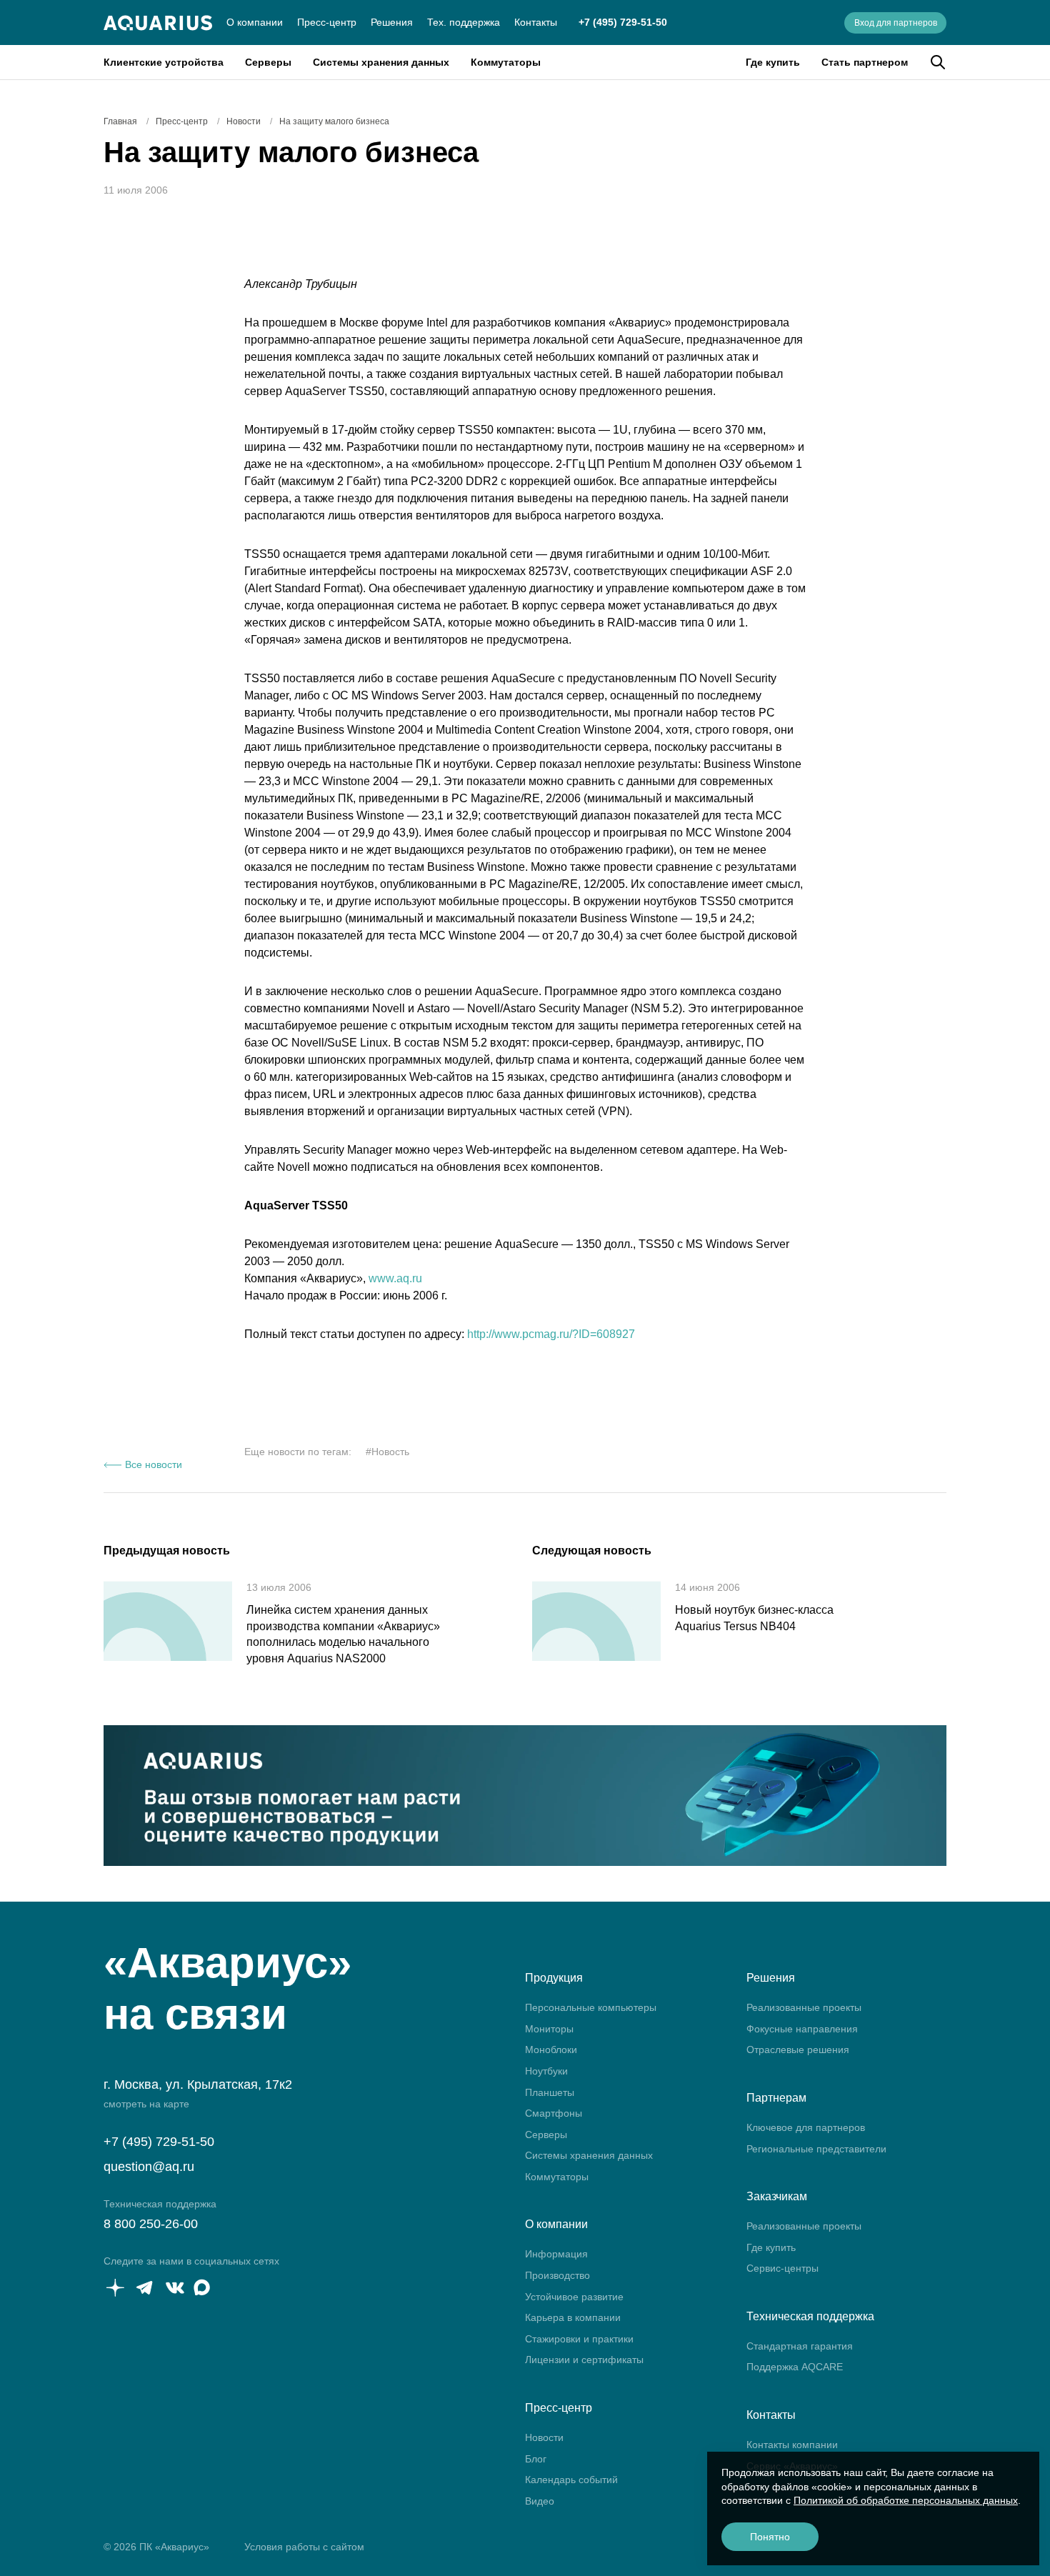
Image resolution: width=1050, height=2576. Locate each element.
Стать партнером (865, 62)
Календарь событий (571, 2480)
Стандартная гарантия (800, 2346)
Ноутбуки (546, 2071)
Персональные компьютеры (591, 2007)
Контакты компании (792, 2445)
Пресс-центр (327, 22)
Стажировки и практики (579, 2339)
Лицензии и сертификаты (584, 2360)
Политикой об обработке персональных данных (906, 2500)
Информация (556, 2254)
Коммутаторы (506, 62)
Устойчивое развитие (574, 2297)
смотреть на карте (146, 2104)
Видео (540, 2501)
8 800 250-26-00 (151, 2224)
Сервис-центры (782, 2268)
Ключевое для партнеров (806, 2127)
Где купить (773, 62)
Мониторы (549, 2029)
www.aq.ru (395, 1278)
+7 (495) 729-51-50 (623, 22)
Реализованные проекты (804, 2007)
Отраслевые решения (798, 2050)
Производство (557, 2275)
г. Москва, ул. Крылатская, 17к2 (198, 2085)
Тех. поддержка (464, 22)
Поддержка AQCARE (795, 2367)
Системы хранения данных (381, 62)
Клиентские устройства (164, 62)
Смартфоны (554, 2113)
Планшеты (550, 2092)
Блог (536, 2459)
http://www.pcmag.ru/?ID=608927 (551, 1334)
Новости (544, 2437)
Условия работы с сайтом (304, 2547)
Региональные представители (816, 2149)
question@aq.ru (149, 2167)
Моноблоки (551, 2050)
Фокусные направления (802, 2029)
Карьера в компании (573, 2317)
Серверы (268, 62)
